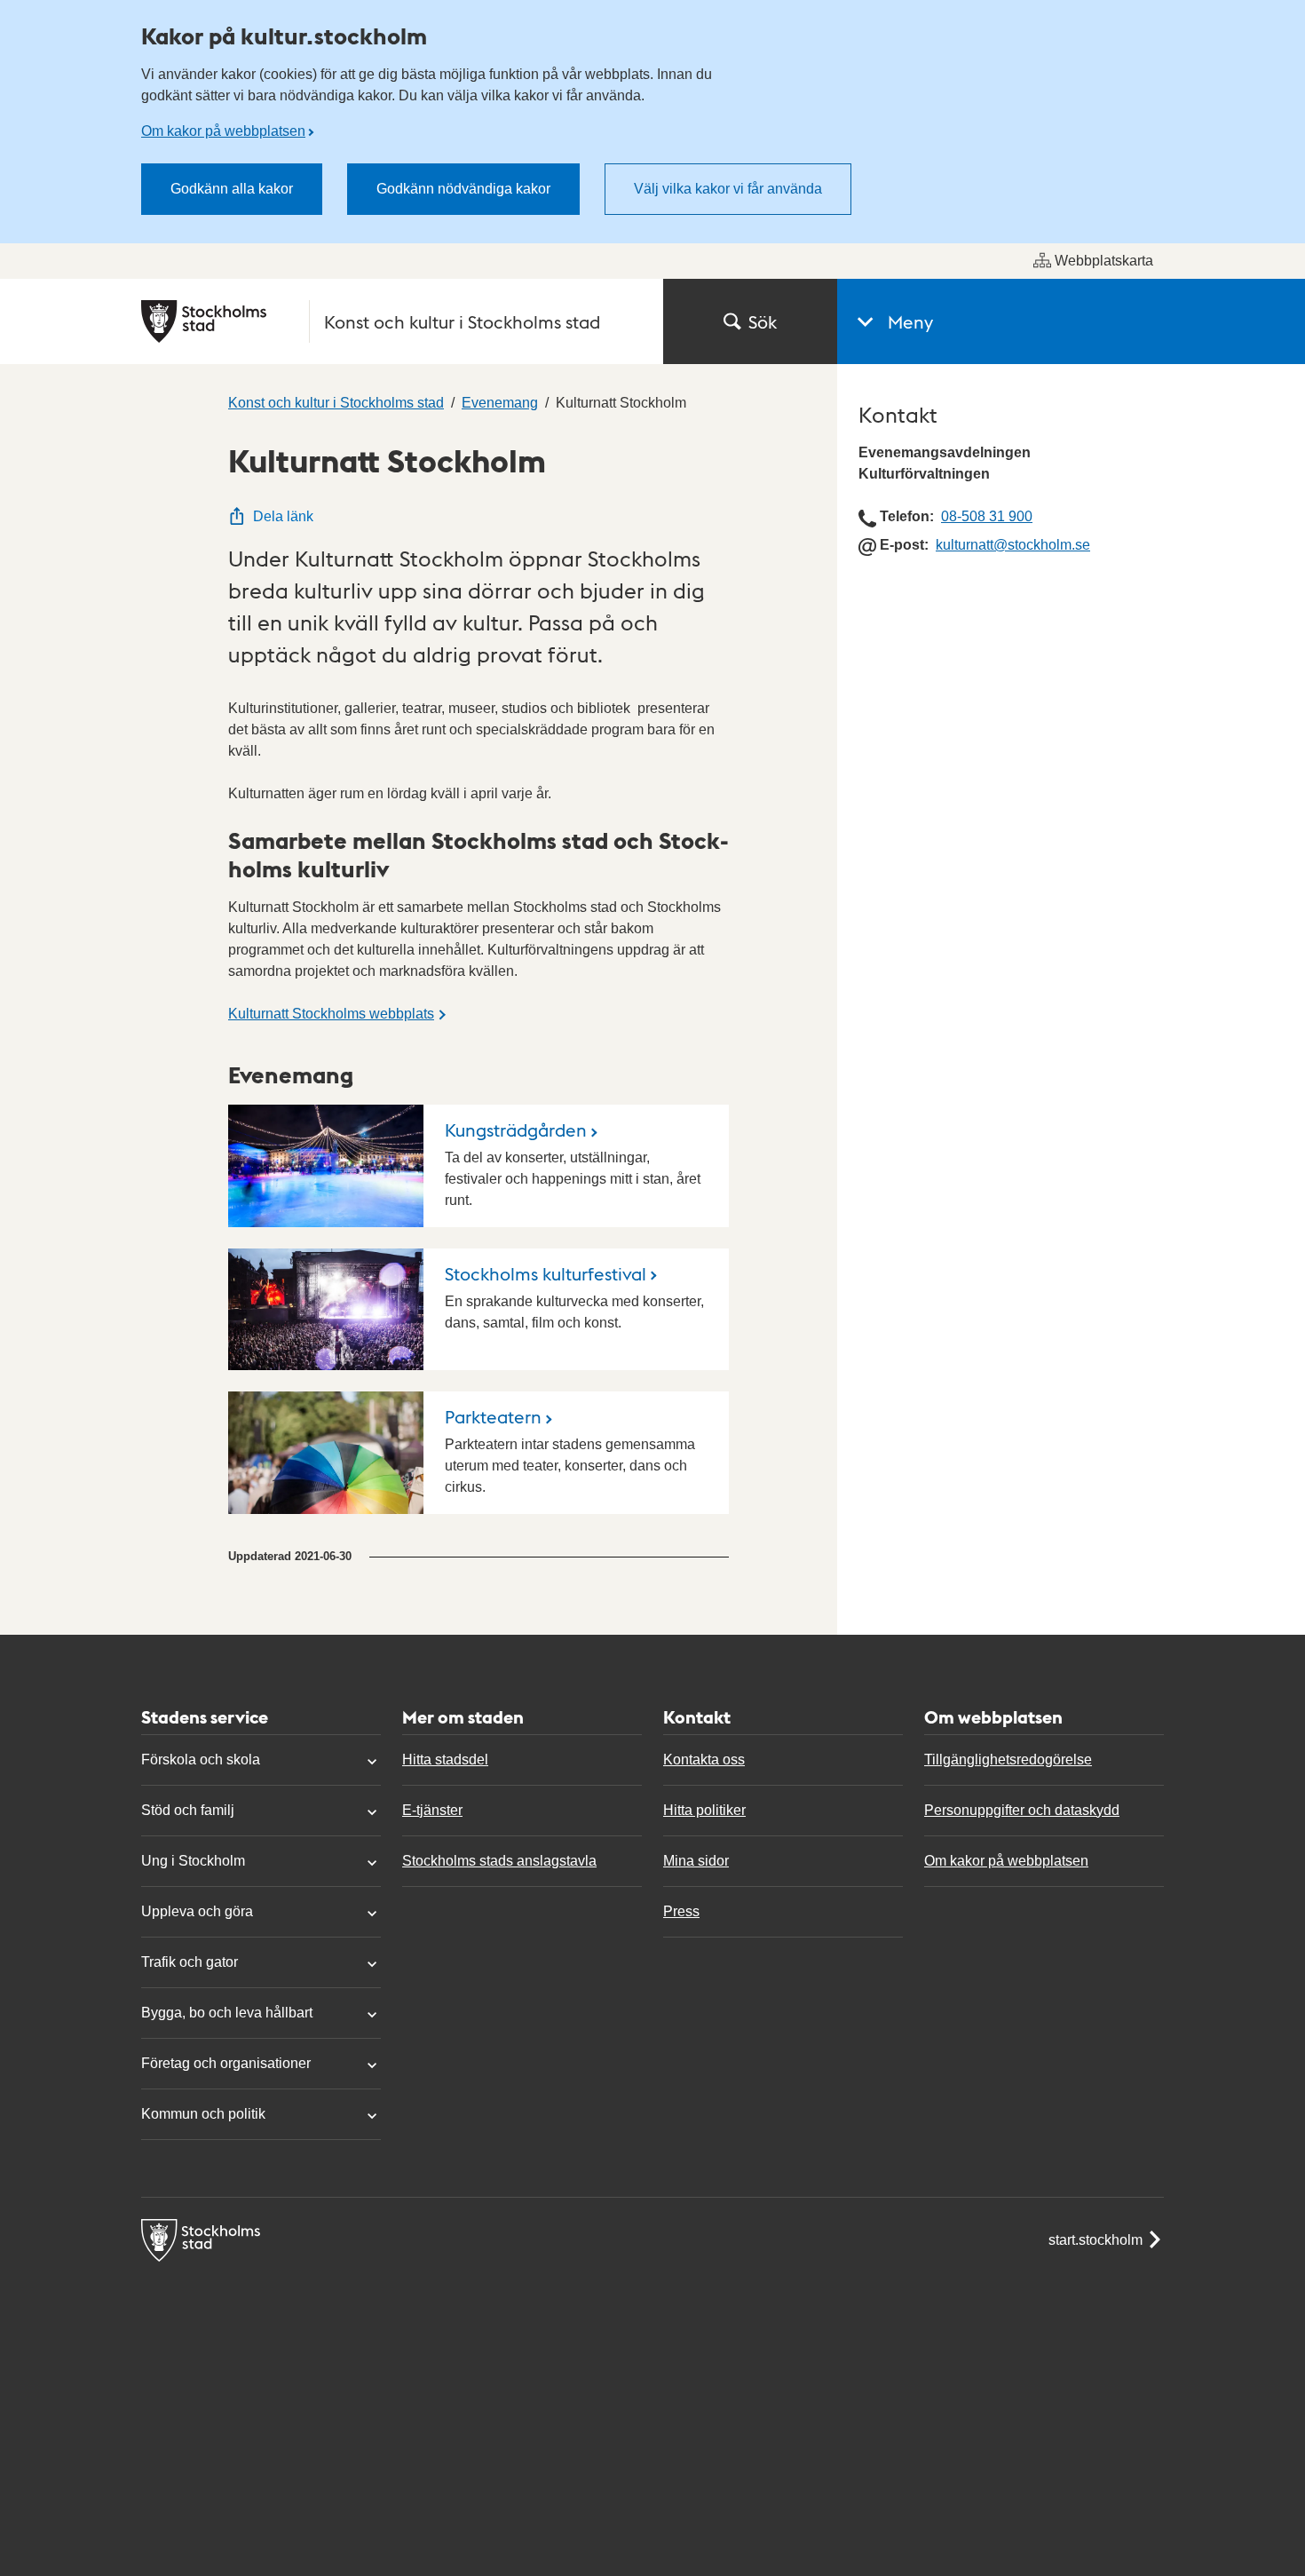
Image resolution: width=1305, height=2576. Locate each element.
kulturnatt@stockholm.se (1013, 545)
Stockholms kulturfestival (546, 1273)
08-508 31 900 (987, 516)
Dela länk (283, 516)
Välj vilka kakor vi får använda (728, 189)
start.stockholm (1095, 2240)
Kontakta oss (704, 1760)
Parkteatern (493, 1416)
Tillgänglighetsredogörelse (1008, 1760)
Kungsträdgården (516, 1129)
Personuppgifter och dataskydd (1022, 1810)
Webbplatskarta (1104, 261)
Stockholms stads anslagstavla (499, 1861)
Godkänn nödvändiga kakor (463, 189)
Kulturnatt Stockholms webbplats (331, 1014)
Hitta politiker (704, 1810)
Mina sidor (696, 1861)
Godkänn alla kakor (232, 189)
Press (681, 1911)
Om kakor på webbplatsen (223, 131)
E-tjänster (432, 1810)
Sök (763, 321)
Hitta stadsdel (445, 1760)
